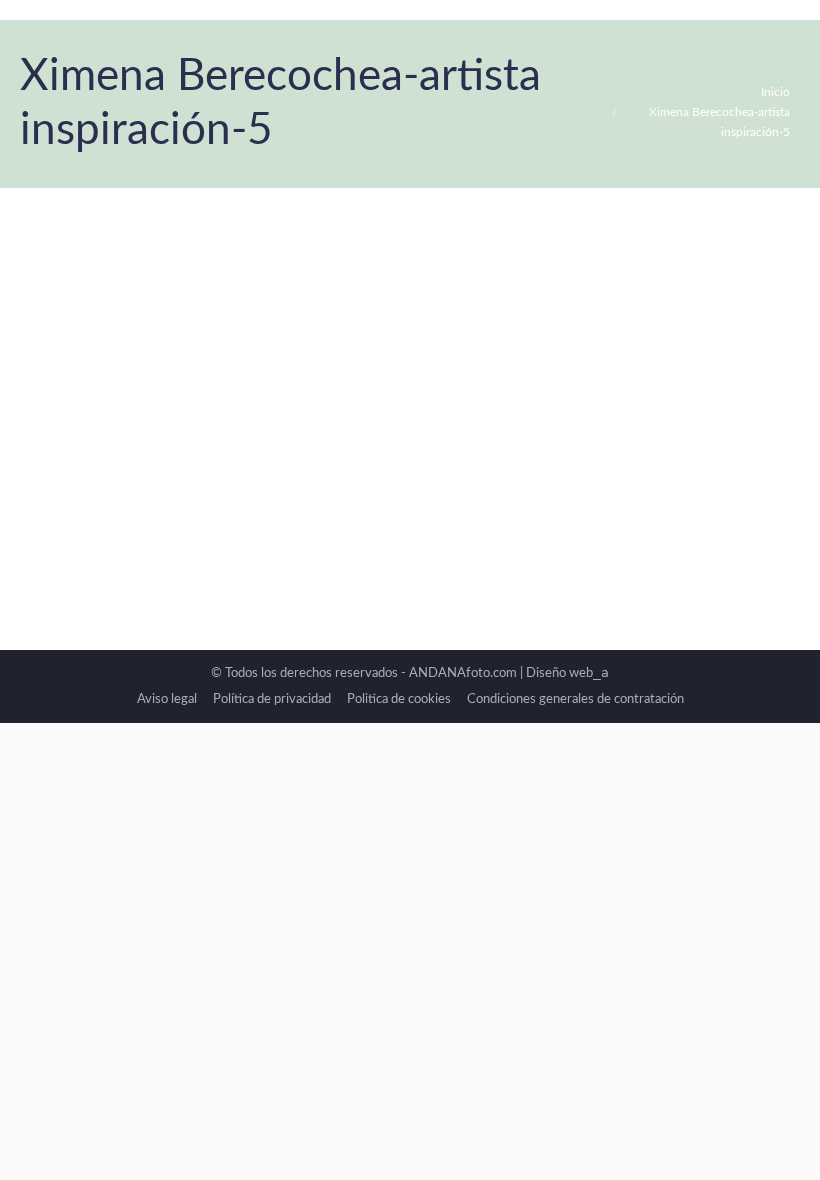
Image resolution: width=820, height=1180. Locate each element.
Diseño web (567, 673)
